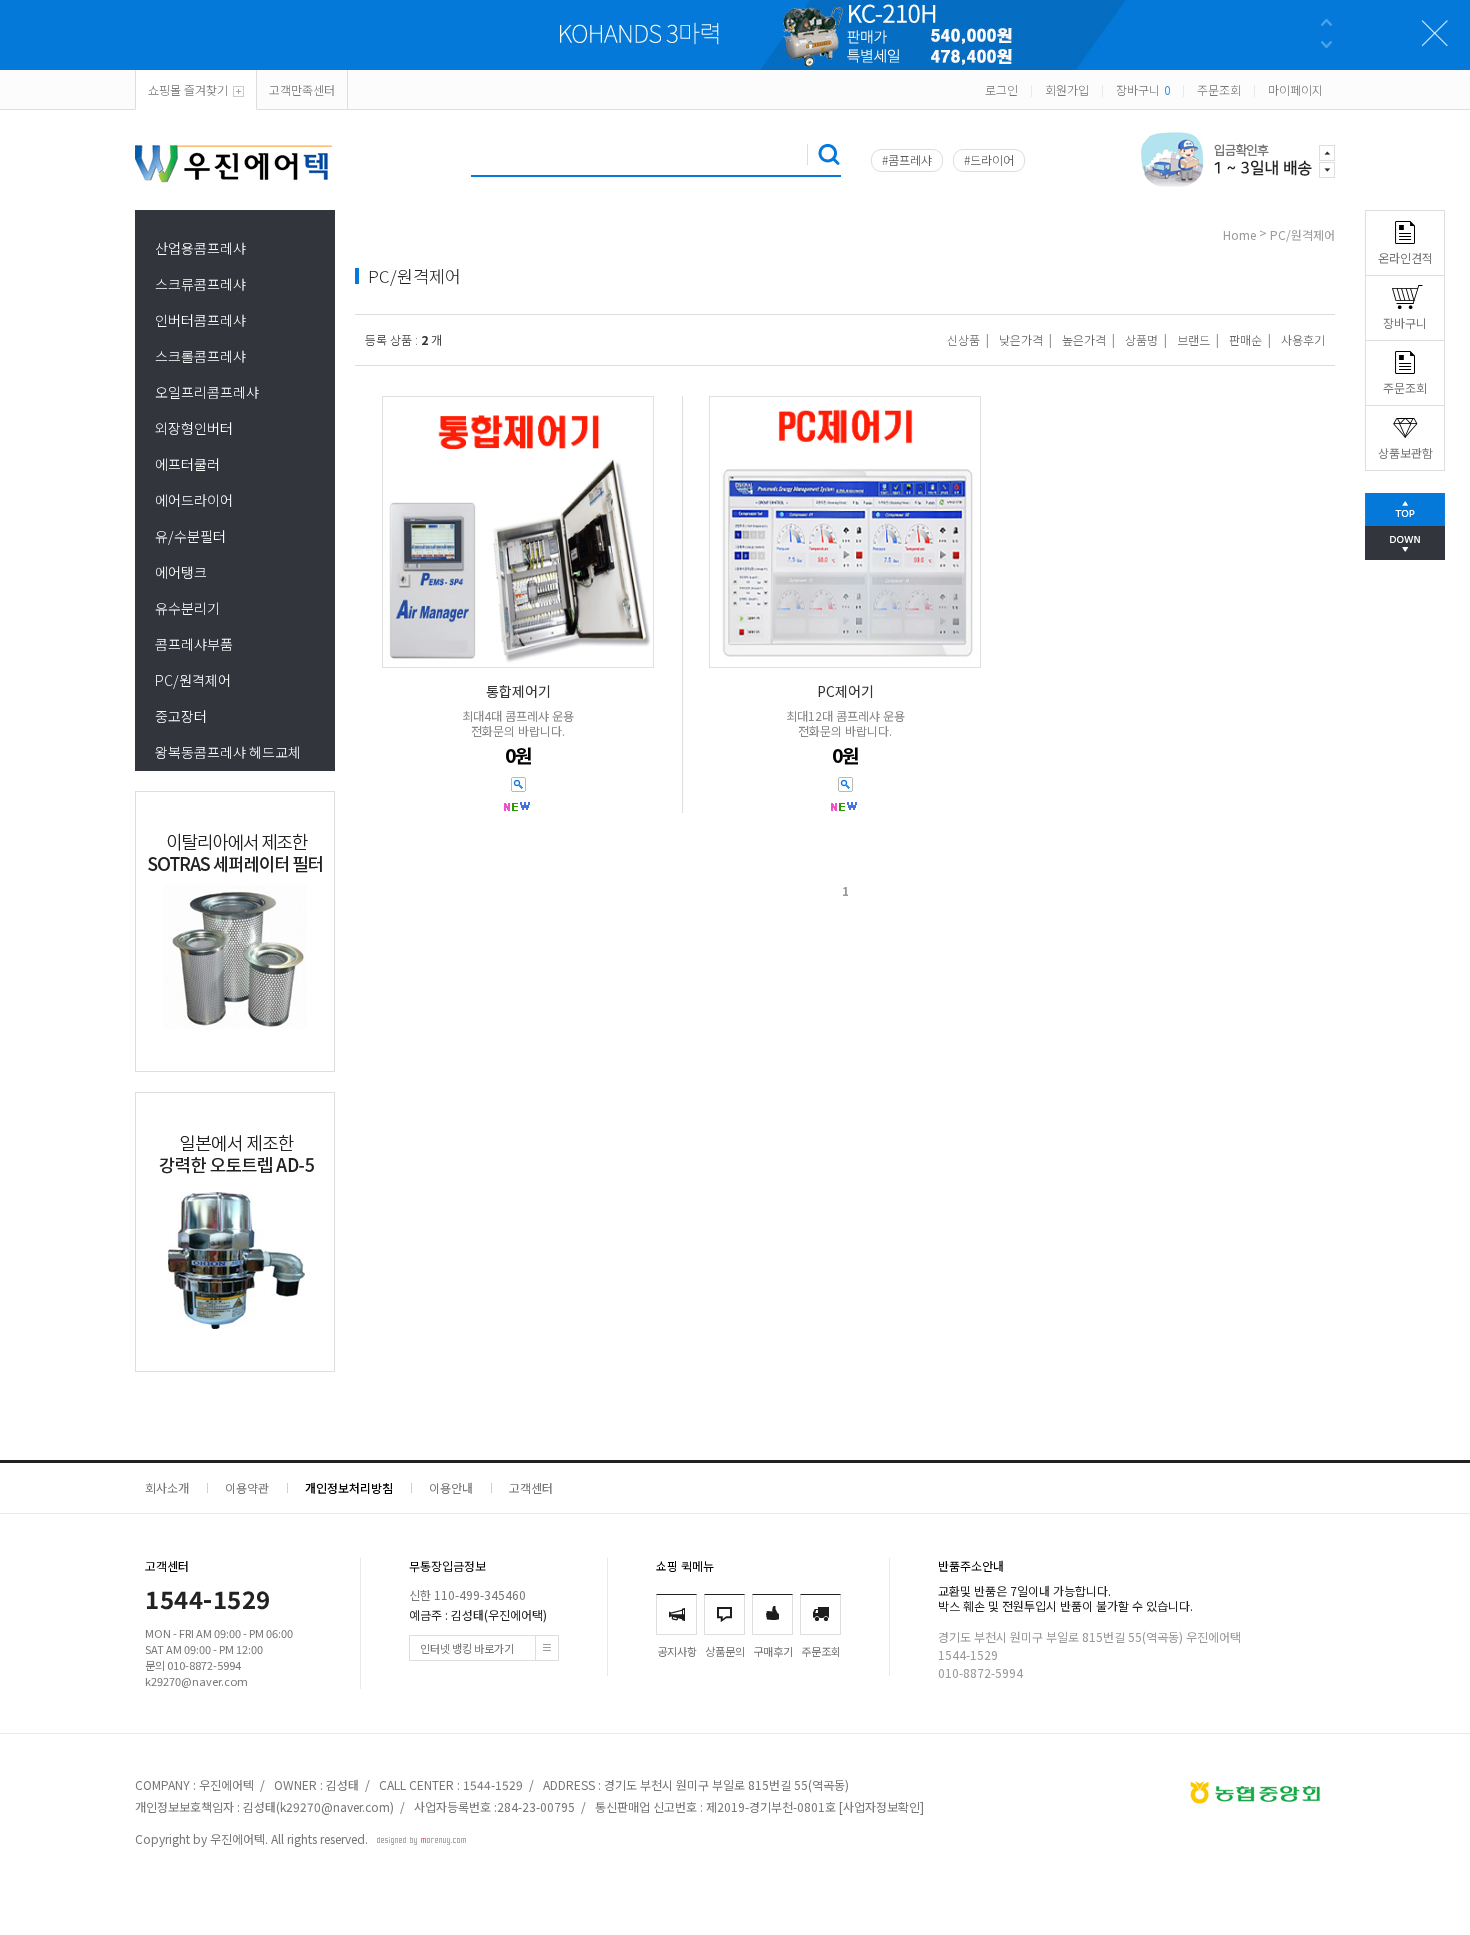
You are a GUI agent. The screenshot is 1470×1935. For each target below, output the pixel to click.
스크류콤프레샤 (200, 284)
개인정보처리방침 (349, 1487)
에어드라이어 (194, 500)
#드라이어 (989, 159)
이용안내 (451, 1487)
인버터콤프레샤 (200, 320)
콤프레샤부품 (194, 644)
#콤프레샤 (907, 159)
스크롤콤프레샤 (200, 356)
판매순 (1245, 339)
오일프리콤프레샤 (207, 392)
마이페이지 (1295, 89)
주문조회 (1219, 89)
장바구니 (1143, 89)
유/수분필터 (190, 536)
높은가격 (1084, 339)
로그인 (1001, 89)
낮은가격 (1021, 339)
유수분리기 (187, 608)
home (1239, 234)
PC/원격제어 (193, 680)
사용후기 (1303, 339)
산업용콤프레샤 (200, 248)
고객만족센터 (302, 89)
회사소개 (167, 1487)
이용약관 (247, 1487)
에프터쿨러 (187, 464)
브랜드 (1193, 339)
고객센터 (531, 1487)
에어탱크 (181, 572)
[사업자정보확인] (881, 1806)
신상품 (963, 339)
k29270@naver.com (335, 1806)
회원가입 (1067, 89)
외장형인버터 (194, 428)
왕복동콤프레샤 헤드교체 (228, 752)
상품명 (1141, 339)
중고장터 (181, 716)
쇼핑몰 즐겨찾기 (188, 89)
